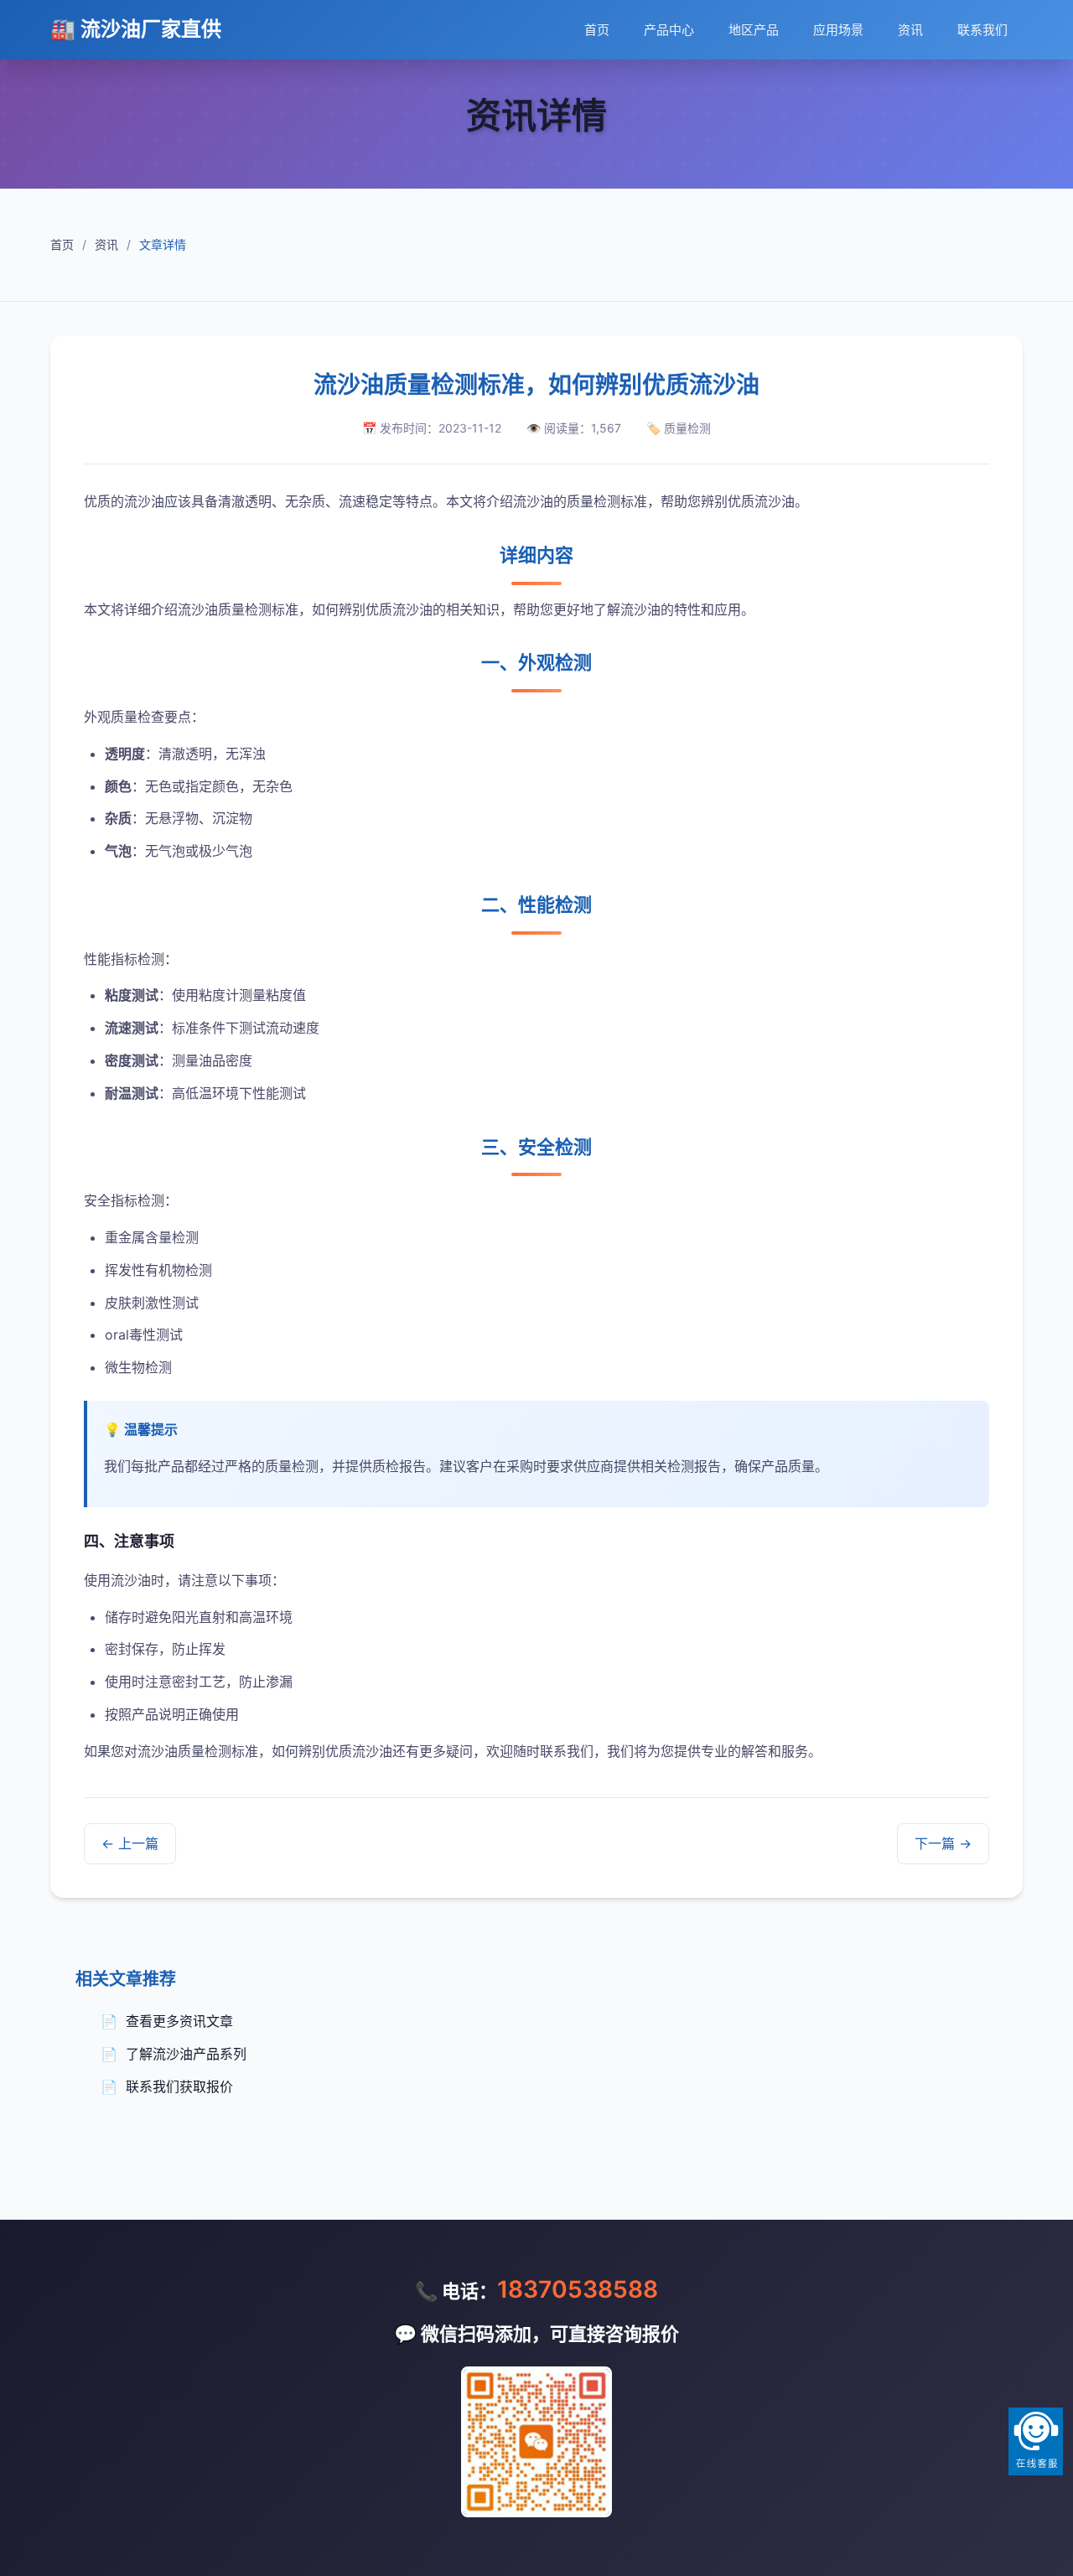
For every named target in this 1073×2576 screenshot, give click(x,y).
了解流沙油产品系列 (186, 2054)
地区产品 (754, 30)
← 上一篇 (130, 1843)
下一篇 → (943, 1843)
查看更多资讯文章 (179, 2021)
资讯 (910, 30)
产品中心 (669, 30)
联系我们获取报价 (179, 2086)
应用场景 (838, 30)
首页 (597, 30)
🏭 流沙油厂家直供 (136, 29)
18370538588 (578, 2289)
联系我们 (982, 30)
